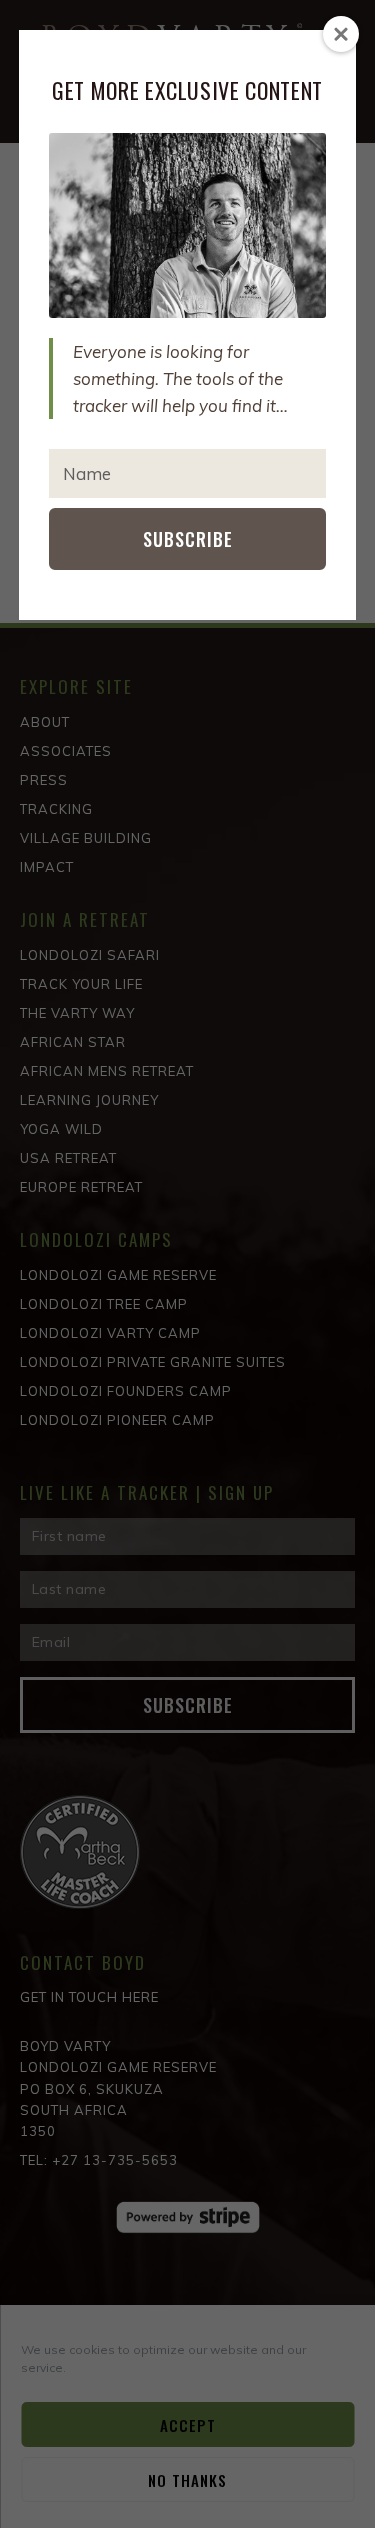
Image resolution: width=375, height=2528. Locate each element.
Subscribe (188, 539)
